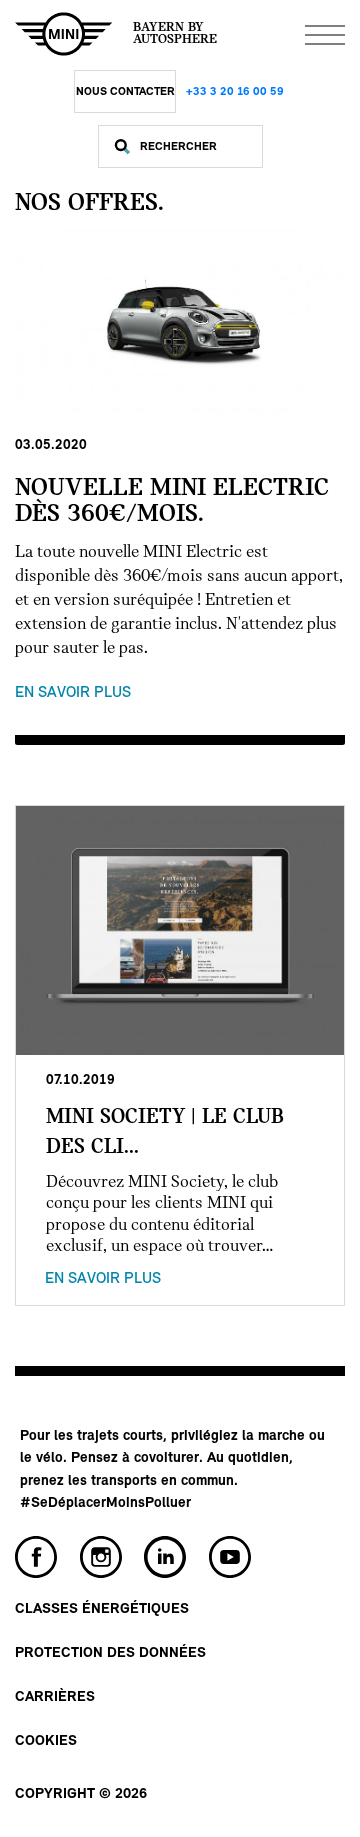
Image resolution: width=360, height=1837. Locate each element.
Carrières (55, 1697)
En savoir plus (73, 693)
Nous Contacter (125, 92)
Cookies (46, 1741)
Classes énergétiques (102, 1609)
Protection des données (110, 1653)
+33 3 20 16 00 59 (235, 92)
